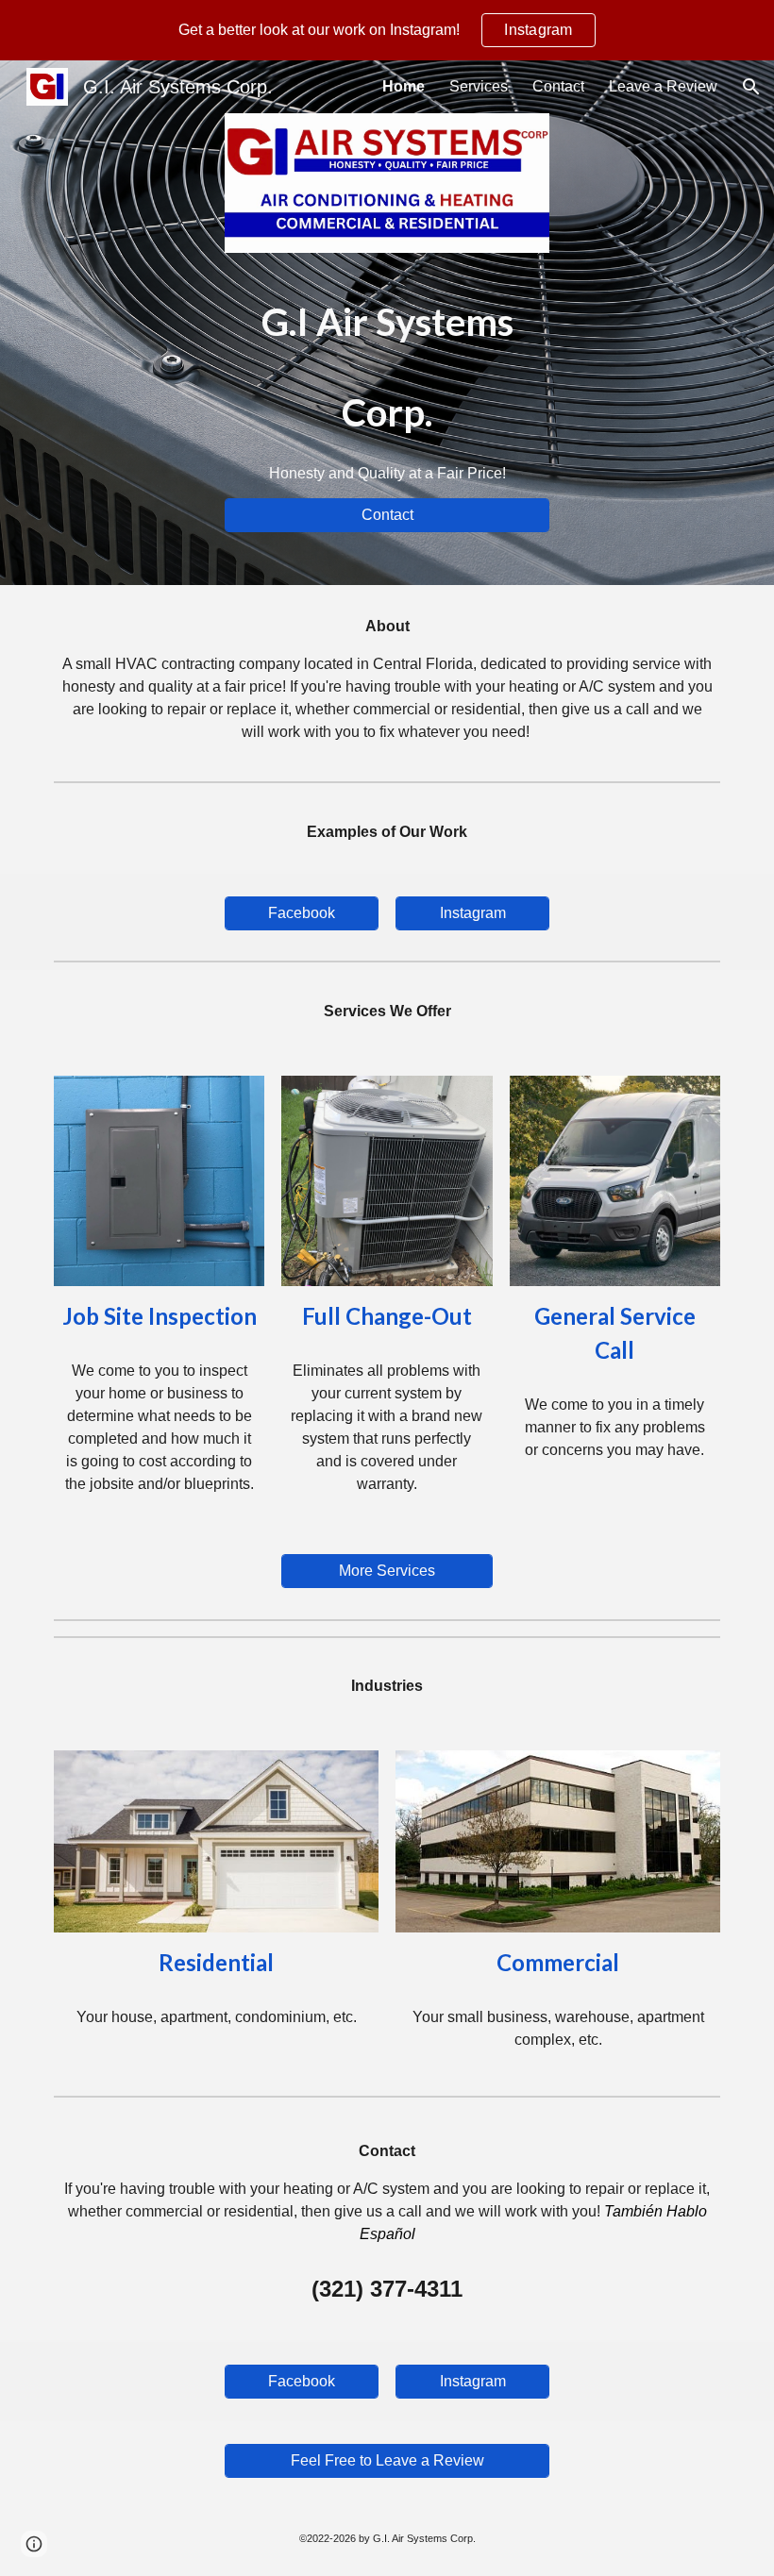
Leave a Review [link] (663, 86)
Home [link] (404, 86)
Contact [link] (558, 86)
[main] (387, 375)
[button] (751, 87)
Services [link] (479, 86)
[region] (387, 30)
